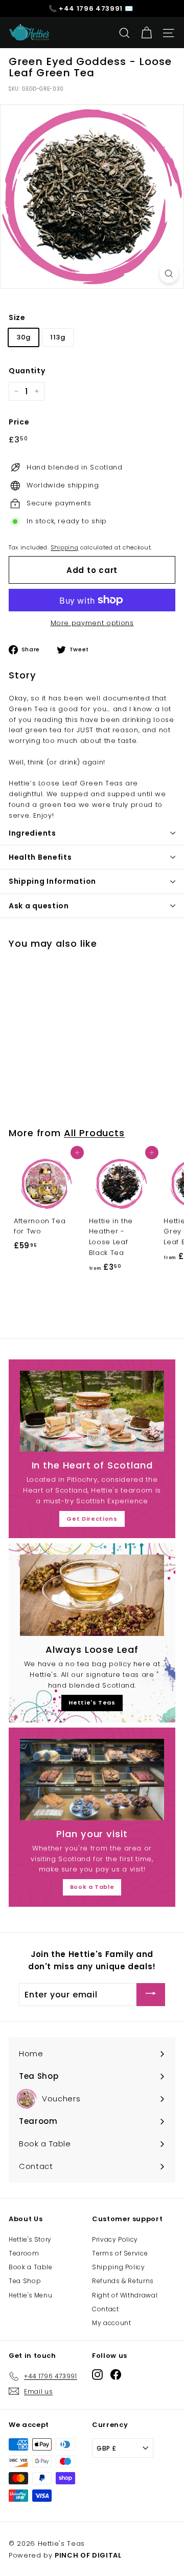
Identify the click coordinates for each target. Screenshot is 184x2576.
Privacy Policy (115, 2239)
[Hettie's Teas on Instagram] (97, 2375)
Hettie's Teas (92, 1702)
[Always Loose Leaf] (92, 1595)
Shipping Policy (119, 2267)
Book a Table (92, 1887)
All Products (94, 1133)
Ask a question (39, 906)
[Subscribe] (151, 1995)
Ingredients (32, 833)
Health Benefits (40, 857)
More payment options (92, 623)
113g (58, 337)
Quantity (27, 371)
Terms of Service (120, 2253)
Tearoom (24, 2253)
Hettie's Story (30, 2239)
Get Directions (92, 1519)
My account (112, 2323)
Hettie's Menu (30, 2295)
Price (19, 422)
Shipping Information (52, 881)
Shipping (64, 547)
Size (17, 317)
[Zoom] (169, 274)
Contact (106, 2309)
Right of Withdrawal (125, 2295)
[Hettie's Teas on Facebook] (116, 2375)
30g (24, 337)
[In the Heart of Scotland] (92, 1411)
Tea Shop (25, 2281)
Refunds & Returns (123, 2281)
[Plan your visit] (92, 1780)
